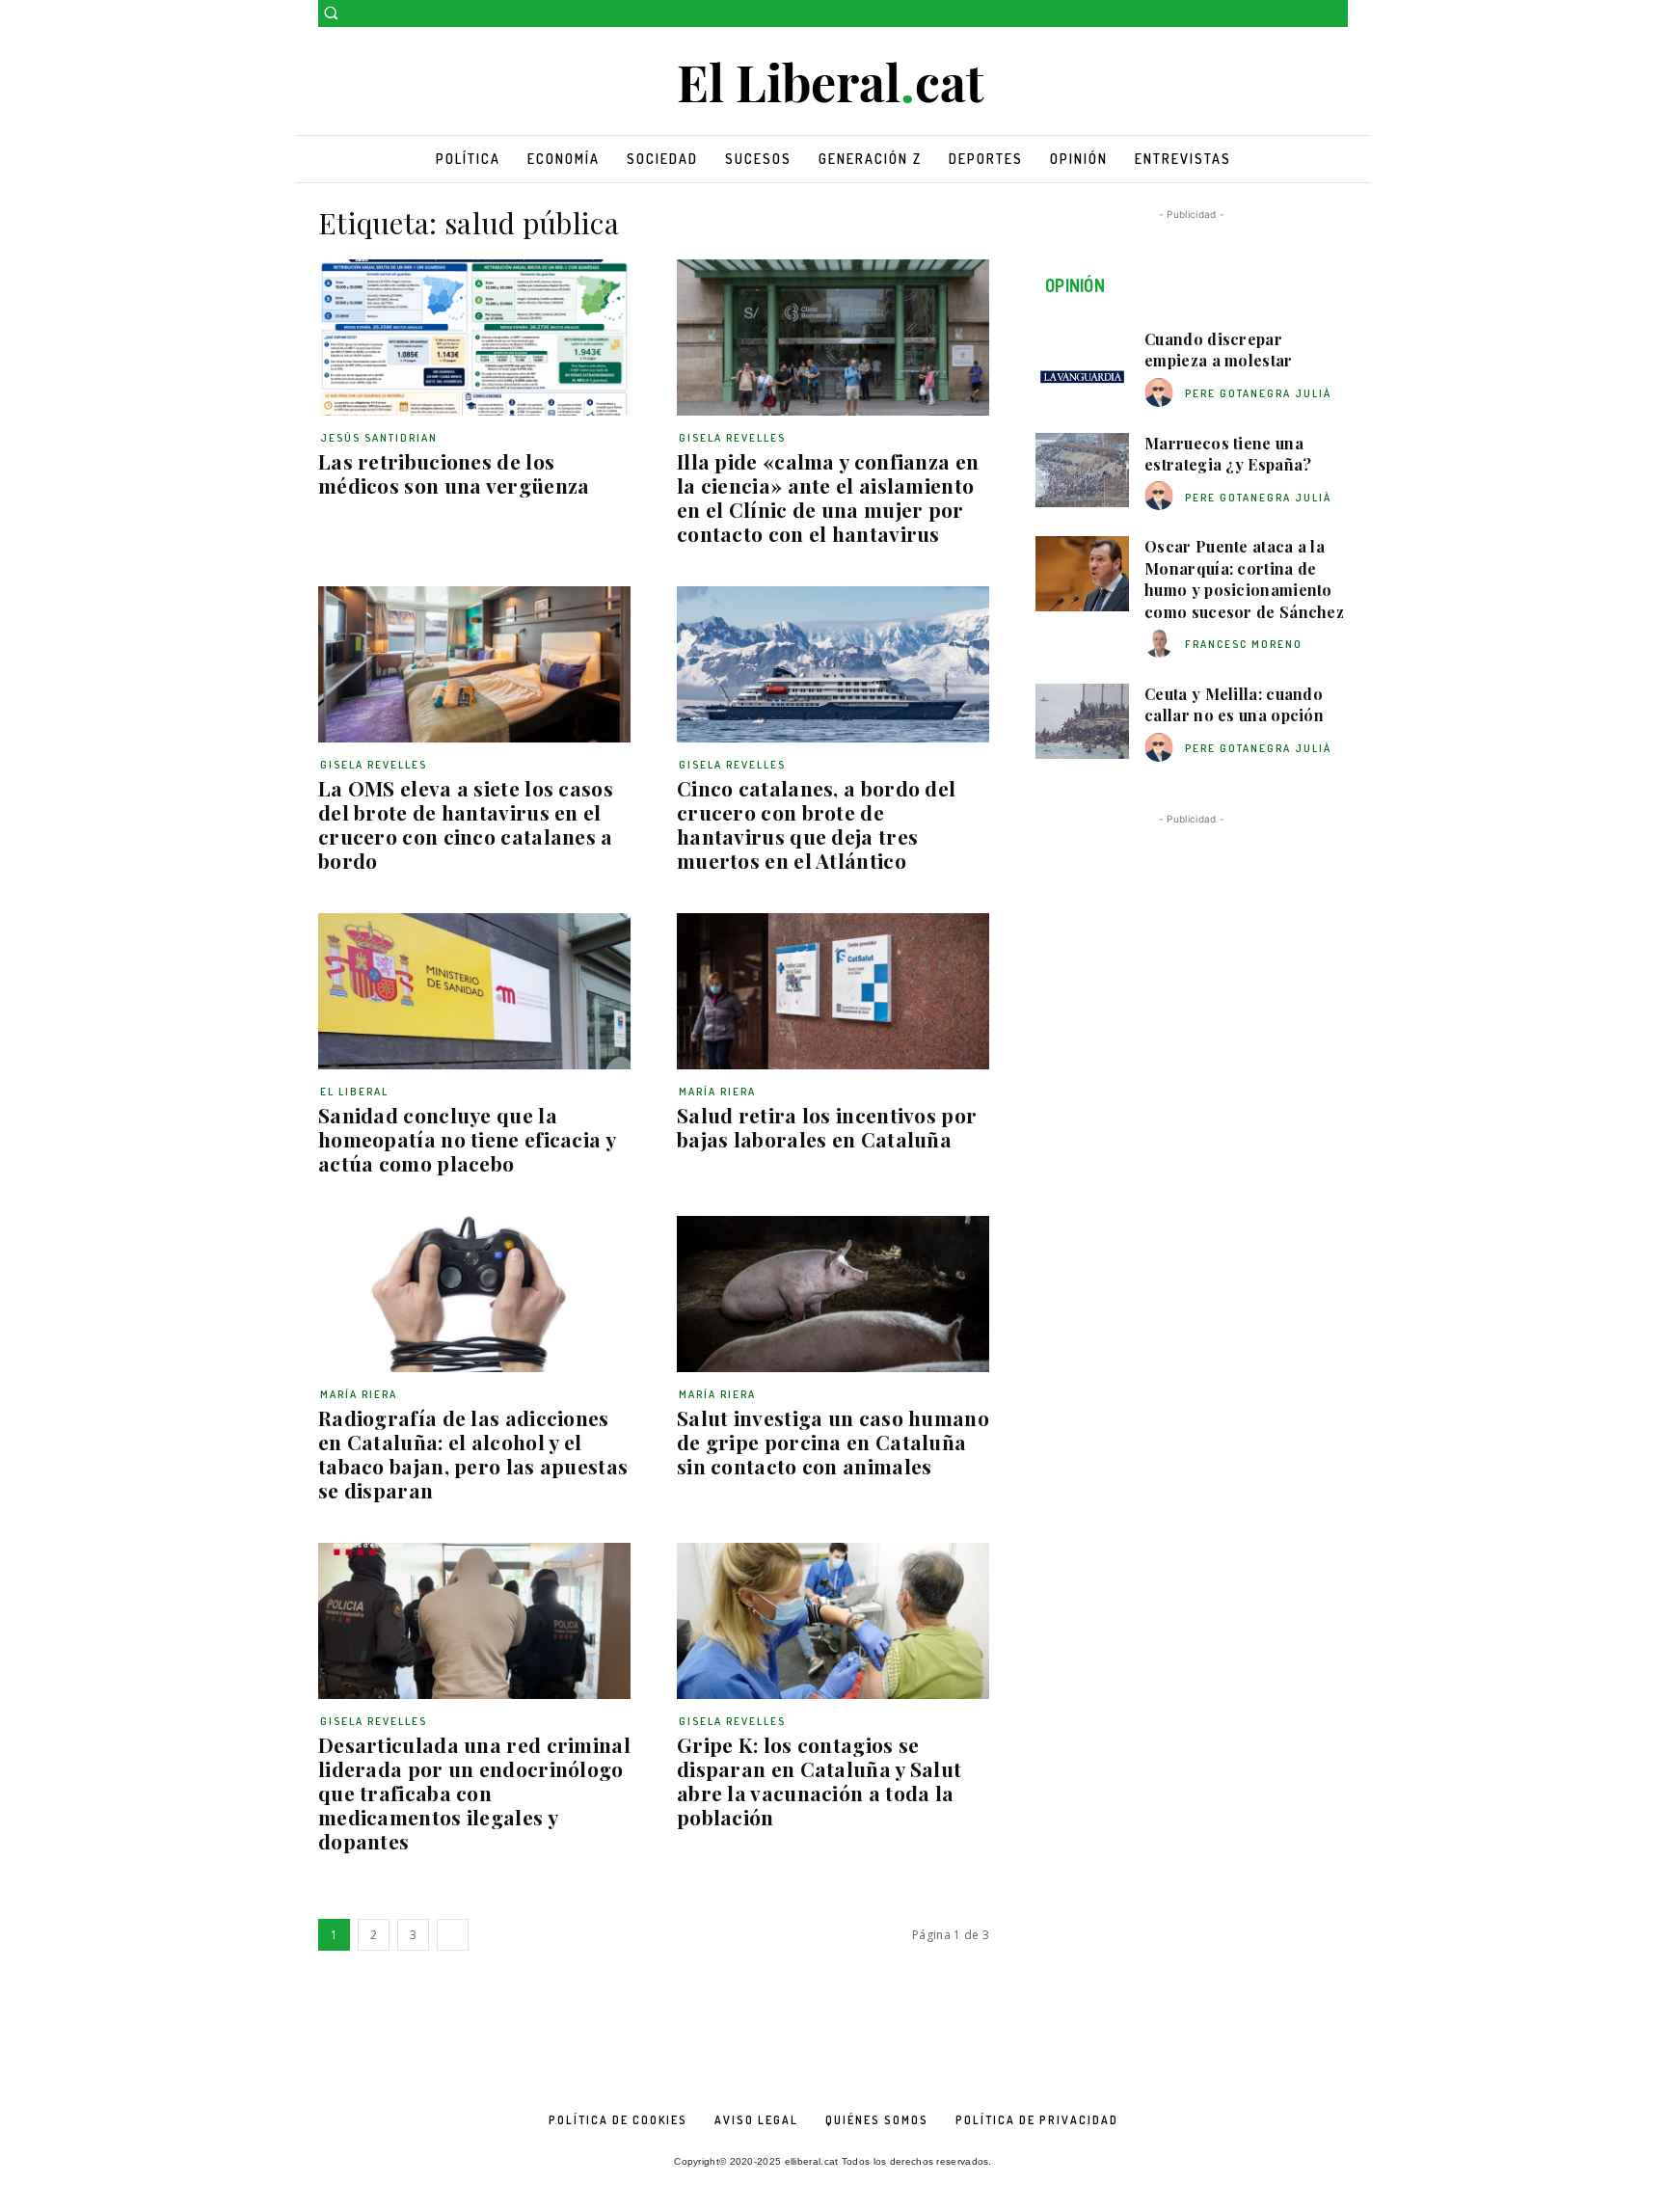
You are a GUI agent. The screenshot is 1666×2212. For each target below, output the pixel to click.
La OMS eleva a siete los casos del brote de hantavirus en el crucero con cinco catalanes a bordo (466, 824)
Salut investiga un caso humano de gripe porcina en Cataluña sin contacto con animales (833, 1442)
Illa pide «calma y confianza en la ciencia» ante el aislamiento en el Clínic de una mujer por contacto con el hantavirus (828, 497)
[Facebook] (1310, 14)
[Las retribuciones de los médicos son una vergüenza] (474, 337)
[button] (331, 13)
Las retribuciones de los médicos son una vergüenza (454, 473)
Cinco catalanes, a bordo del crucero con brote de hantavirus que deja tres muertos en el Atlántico (816, 824)
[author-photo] (1162, 393)
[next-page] (453, 1935)
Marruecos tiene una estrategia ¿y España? (1228, 454)
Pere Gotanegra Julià (1258, 393)
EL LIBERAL (354, 1092)
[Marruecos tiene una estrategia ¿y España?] (1082, 471)
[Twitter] (1337, 14)
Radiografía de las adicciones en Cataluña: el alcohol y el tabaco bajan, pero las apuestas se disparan (473, 1454)
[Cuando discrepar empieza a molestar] (1082, 366)
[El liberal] (833, 83)
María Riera (717, 1092)
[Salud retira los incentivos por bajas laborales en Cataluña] (833, 991)
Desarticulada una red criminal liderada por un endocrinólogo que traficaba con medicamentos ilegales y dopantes (474, 1793)
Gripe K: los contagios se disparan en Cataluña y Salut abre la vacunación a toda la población (819, 1780)
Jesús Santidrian (379, 438)
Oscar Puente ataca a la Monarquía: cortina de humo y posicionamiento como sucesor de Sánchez (1244, 579)
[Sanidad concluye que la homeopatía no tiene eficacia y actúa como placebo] (474, 991)
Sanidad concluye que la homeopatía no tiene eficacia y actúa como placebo (467, 1139)
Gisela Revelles (732, 438)
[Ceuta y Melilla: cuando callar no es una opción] (1082, 721)
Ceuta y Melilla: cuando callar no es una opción (1234, 704)
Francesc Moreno (1244, 644)
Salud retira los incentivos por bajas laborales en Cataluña (827, 1127)
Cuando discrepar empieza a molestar (1218, 350)
